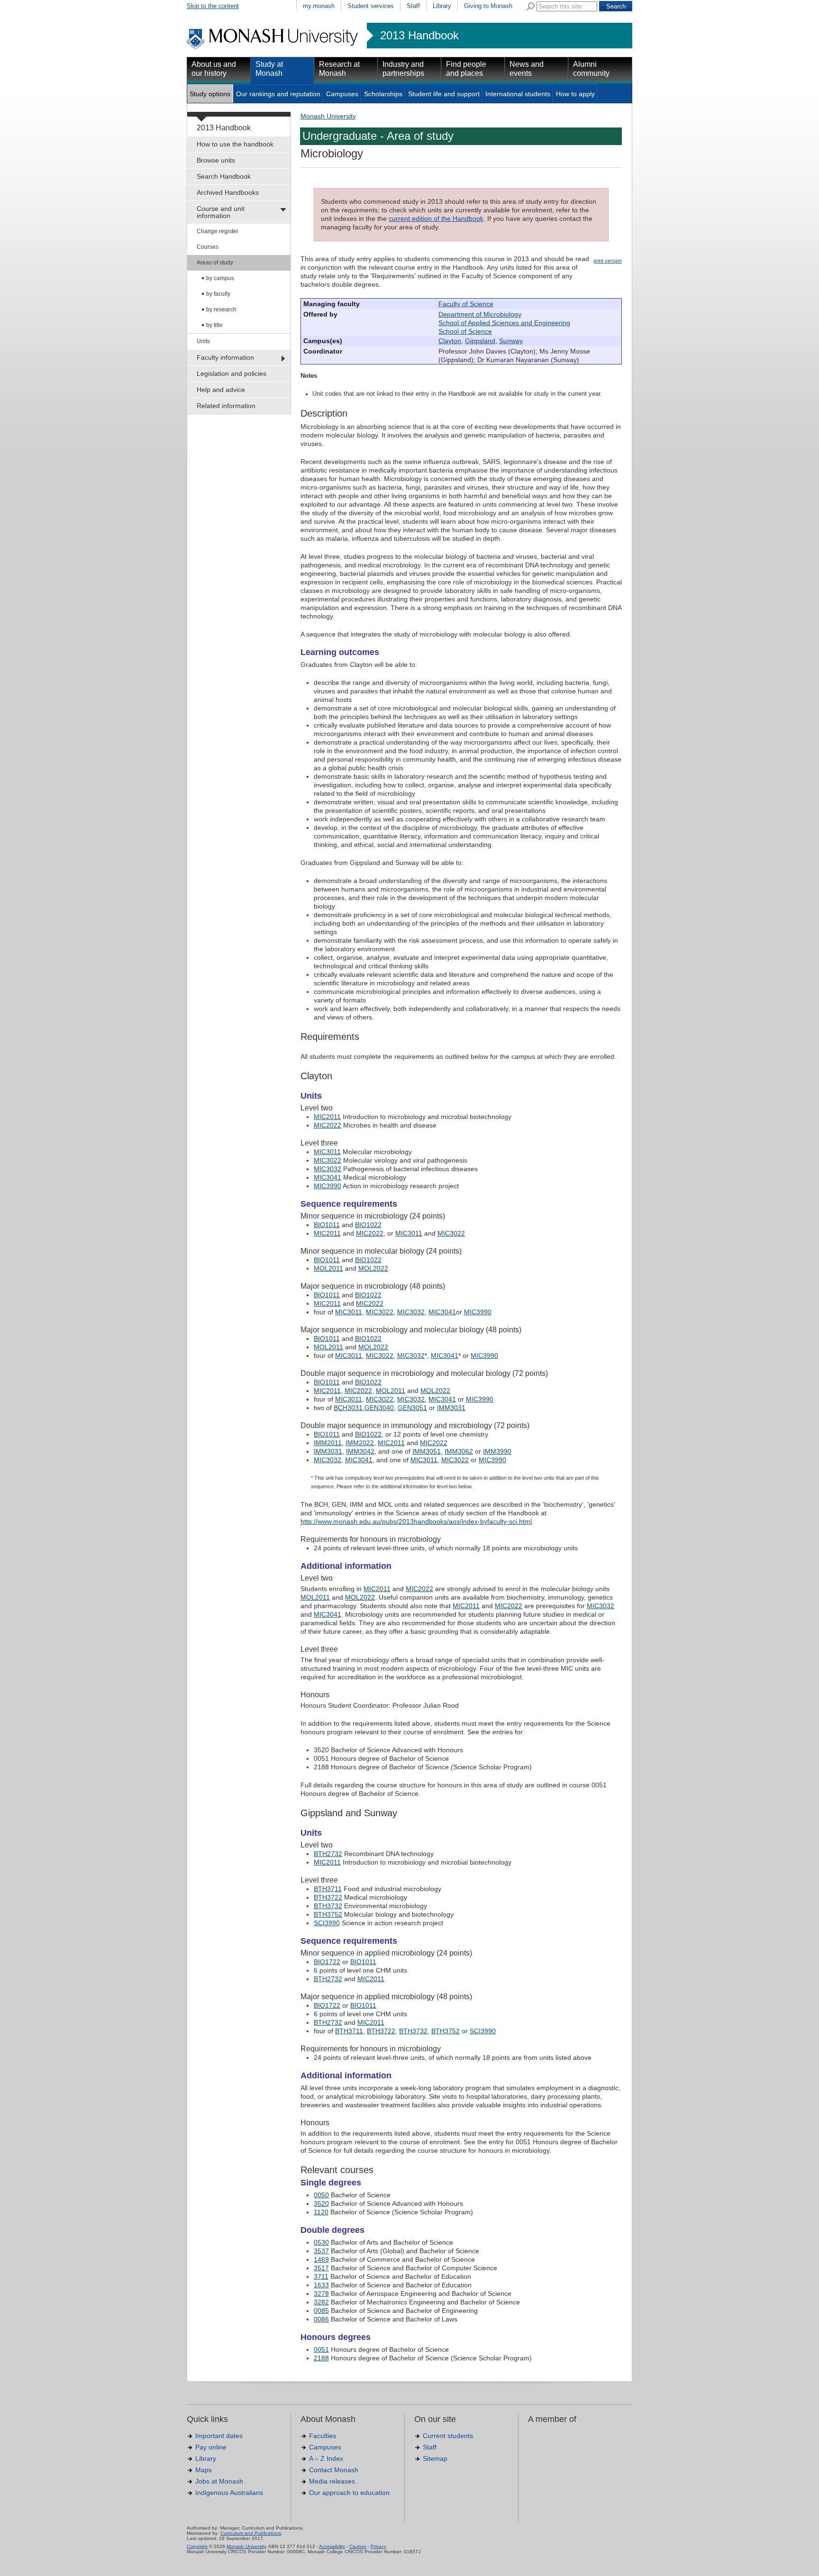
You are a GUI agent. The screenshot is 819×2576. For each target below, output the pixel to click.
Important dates (219, 2436)
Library (442, 6)
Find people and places (466, 69)
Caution (358, 2546)
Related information (226, 406)
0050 (321, 2195)
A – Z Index (326, 2458)
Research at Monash (339, 69)
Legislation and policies (232, 373)
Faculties (323, 2436)
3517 (321, 2268)
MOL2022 (373, 1268)
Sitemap (435, 2458)
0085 (321, 2311)
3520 (321, 2203)
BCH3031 (348, 1408)
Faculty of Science (466, 304)
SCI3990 (327, 1923)
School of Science (465, 331)
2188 (321, 2358)
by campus (220, 278)
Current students (448, 2436)
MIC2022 (328, 1125)
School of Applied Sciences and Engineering (504, 323)
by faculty (218, 294)
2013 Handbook (419, 36)
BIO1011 (327, 1225)
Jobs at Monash (219, 2481)
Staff (413, 6)
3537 (321, 2251)
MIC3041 (328, 1177)
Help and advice (221, 390)
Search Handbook (224, 176)
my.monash (319, 6)
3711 (321, 2276)
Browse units (216, 160)
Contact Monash (334, 2470)
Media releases (332, 2481)
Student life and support (444, 94)
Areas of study (215, 263)
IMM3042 (360, 1451)
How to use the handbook (235, 144)
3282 (321, 2302)
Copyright (197, 2546)
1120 (321, 2212)
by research (221, 309)
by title (214, 325)
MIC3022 (328, 1160)
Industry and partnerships (403, 69)
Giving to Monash (488, 6)
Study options (210, 94)
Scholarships (383, 94)
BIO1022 (368, 1225)
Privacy (378, 2546)
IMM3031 (451, 1408)
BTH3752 (328, 1914)
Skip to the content (213, 6)
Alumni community (591, 69)
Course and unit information (221, 212)
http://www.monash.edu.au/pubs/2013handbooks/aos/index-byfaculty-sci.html (416, 1521)
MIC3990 (328, 1186)
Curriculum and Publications (251, 2533)
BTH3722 (328, 1897)
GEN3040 (379, 1408)
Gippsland (480, 341)
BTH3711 (328, 1889)
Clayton (450, 341)
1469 (321, 2259)
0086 (321, 2319)
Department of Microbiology (480, 314)
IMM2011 (328, 1443)
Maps (204, 2470)
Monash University (328, 116)
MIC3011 (327, 1152)
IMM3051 (427, 1451)
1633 (321, 2285)
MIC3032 (328, 1169)
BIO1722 (327, 1962)
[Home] (273, 47)
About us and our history (214, 69)
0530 (321, 2242)
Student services (371, 6)
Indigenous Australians (229, 2493)
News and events (527, 69)
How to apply (575, 94)
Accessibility (332, 2546)
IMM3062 (459, 1451)
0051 (321, 2349)
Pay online (211, 2447)
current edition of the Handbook (436, 218)
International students (518, 94)
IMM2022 (360, 1443)
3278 (321, 2294)
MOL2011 (328, 1268)
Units (203, 341)
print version (608, 261)
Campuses (342, 94)
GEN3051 (412, 1408)
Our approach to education (349, 2493)
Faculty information (225, 357)
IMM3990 (497, 1451)
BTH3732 (328, 1906)
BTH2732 (328, 1854)
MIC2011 (327, 1117)
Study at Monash (269, 69)
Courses (208, 247)
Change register (218, 231)
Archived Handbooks (228, 192)
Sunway (511, 341)
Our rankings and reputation (278, 94)
